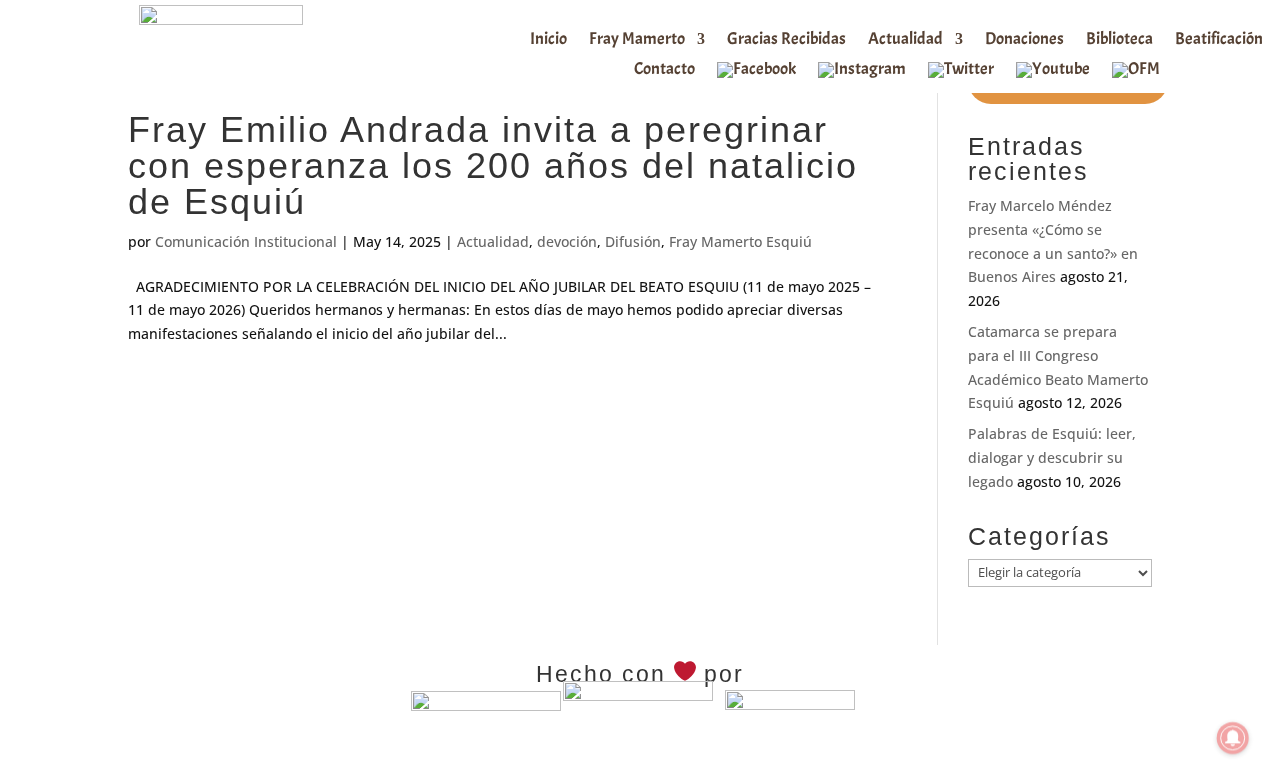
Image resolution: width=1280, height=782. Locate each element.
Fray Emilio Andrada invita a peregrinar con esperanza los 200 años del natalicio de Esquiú (493, 165)
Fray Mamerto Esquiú (740, 241)
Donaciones (1024, 40)
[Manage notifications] (1233, 738)
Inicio (548, 40)
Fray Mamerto (637, 40)
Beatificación (1219, 40)
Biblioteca (1119, 40)
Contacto (664, 70)
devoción (567, 241)
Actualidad (905, 40)
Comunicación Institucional (246, 241)
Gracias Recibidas (786, 40)
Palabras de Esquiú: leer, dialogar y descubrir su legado (1052, 457)
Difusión (633, 241)
